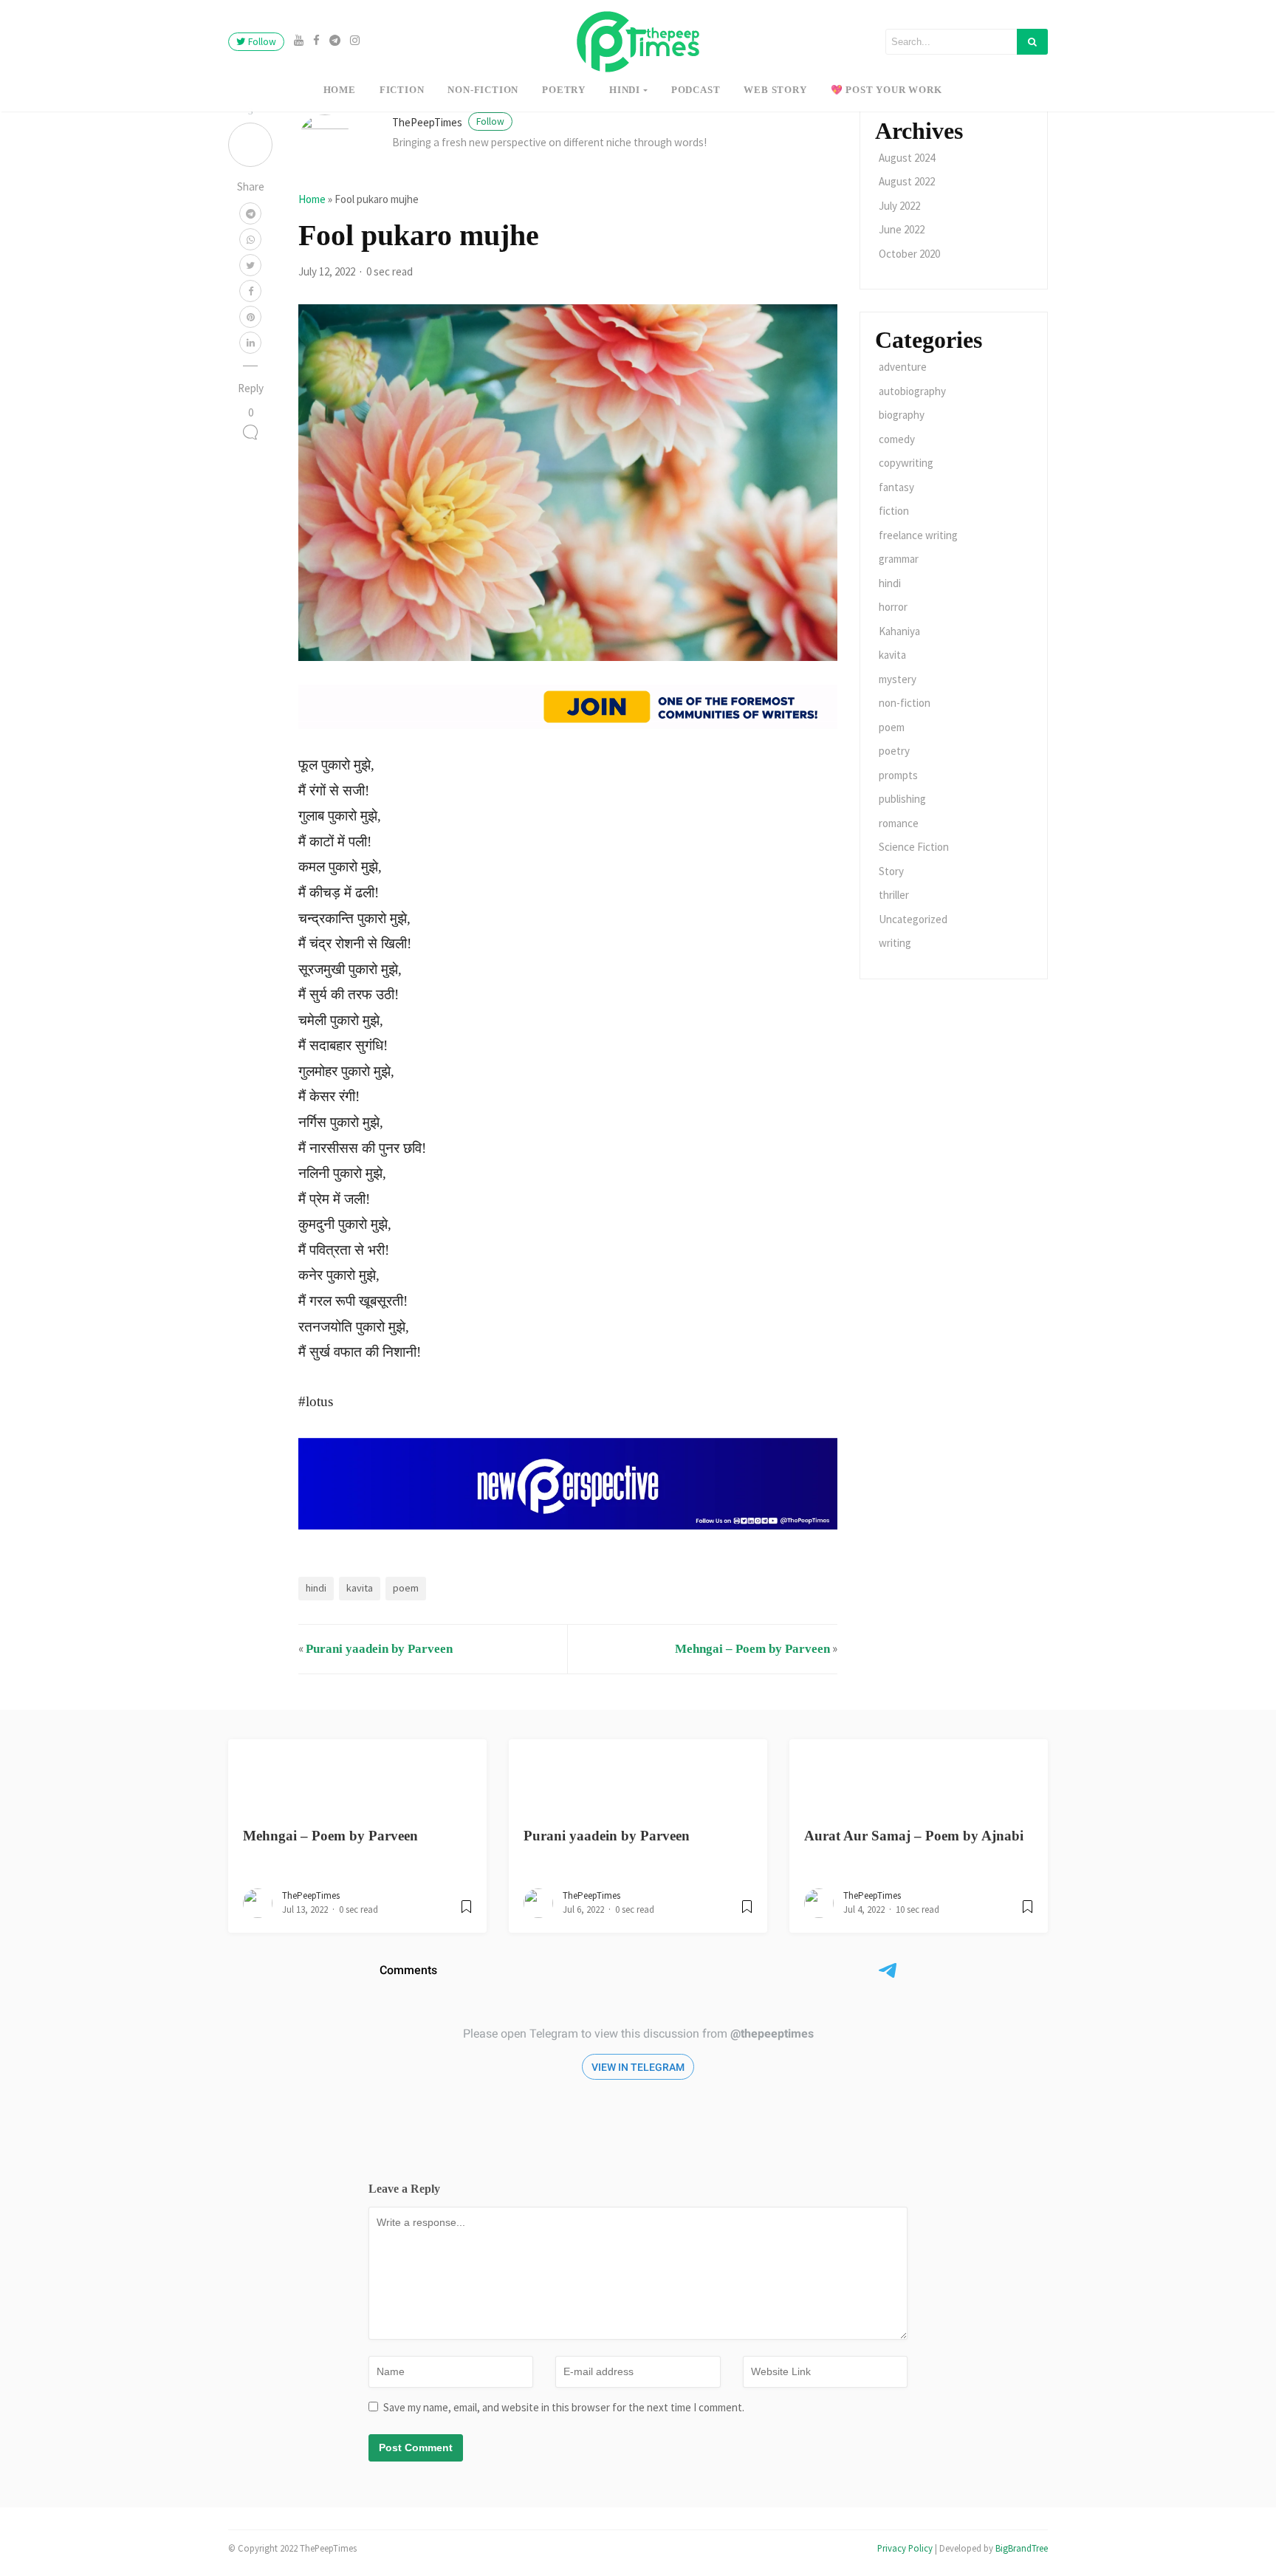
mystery (898, 679)
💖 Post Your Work (886, 90)
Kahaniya (899, 631)
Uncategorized (913, 919)
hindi (625, 90)
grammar (899, 559)
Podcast (696, 90)
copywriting (906, 463)
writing (895, 943)
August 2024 (907, 158)
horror (893, 607)
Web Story (775, 90)
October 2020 (909, 254)
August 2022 (907, 181)
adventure (903, 367)
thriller (894, 895)
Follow (261, 42)
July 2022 (899, 206)
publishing (902, 799)
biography (902, 415)
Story (891, 871)
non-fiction (483, 90)
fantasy (896, 487)
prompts (898, 775)
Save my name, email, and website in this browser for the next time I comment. (564, 2407)
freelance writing (918, 535)
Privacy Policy (905, 2548)
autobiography (912, 391)
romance (899, 823)
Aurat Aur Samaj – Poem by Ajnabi (914, 1836)
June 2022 (902, 229)
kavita (360, 1588)
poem (406, 1588)
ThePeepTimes (448, 122)
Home (340, 90)
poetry (564, 90)
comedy (897, 439)
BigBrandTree (1022, 2548)
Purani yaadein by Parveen (379, 1649)
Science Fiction (914, 847)
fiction (402, 90)
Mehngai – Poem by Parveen (752, 1649)
